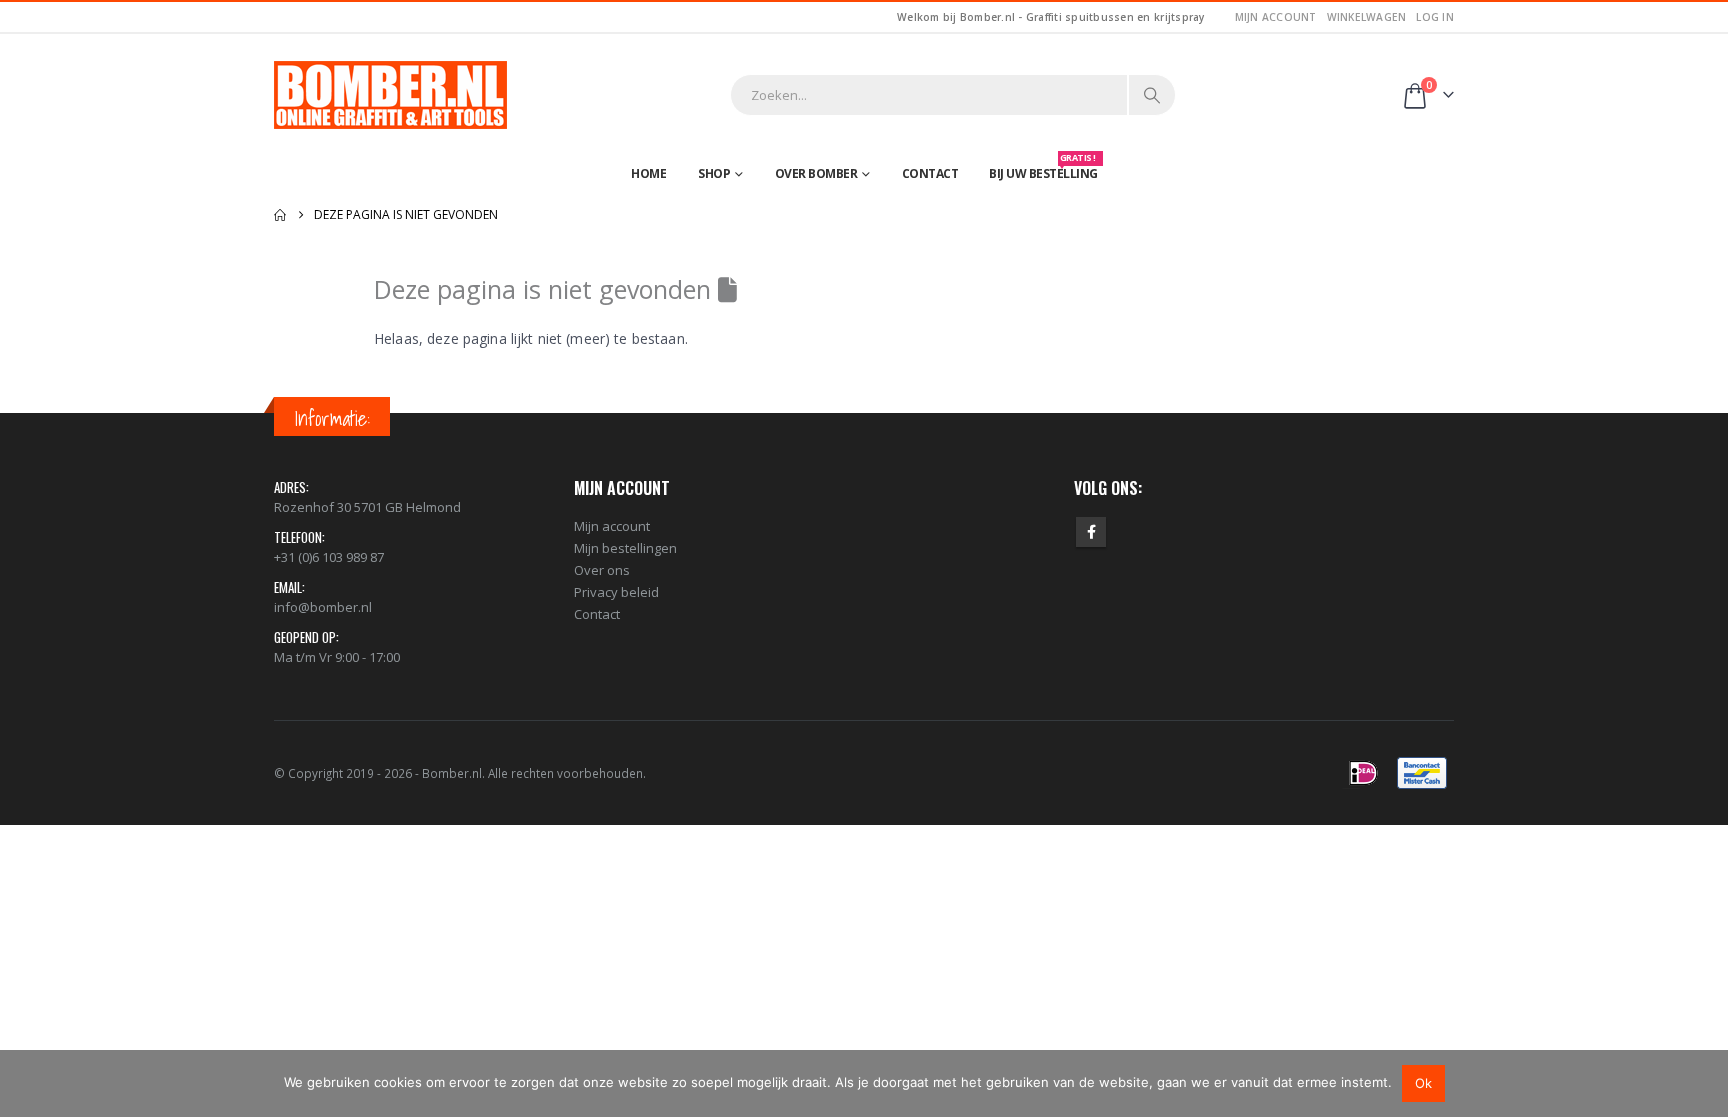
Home (648, 173)
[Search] (1152, 95)
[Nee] (1703, 1083)
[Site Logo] (390, 95)
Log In (1435, 17)
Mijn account (1276, 17)
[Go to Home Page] (280, 215)
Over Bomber (816, 173)
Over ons (602, 570)
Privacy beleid (616, 592)
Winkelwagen (1367, 17)
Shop (714, 173)
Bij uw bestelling (1043, 169)
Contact (930, 173)
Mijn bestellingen (625, 548)
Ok (1423, 1083)
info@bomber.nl (323, 607)
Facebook (1091, 532)
